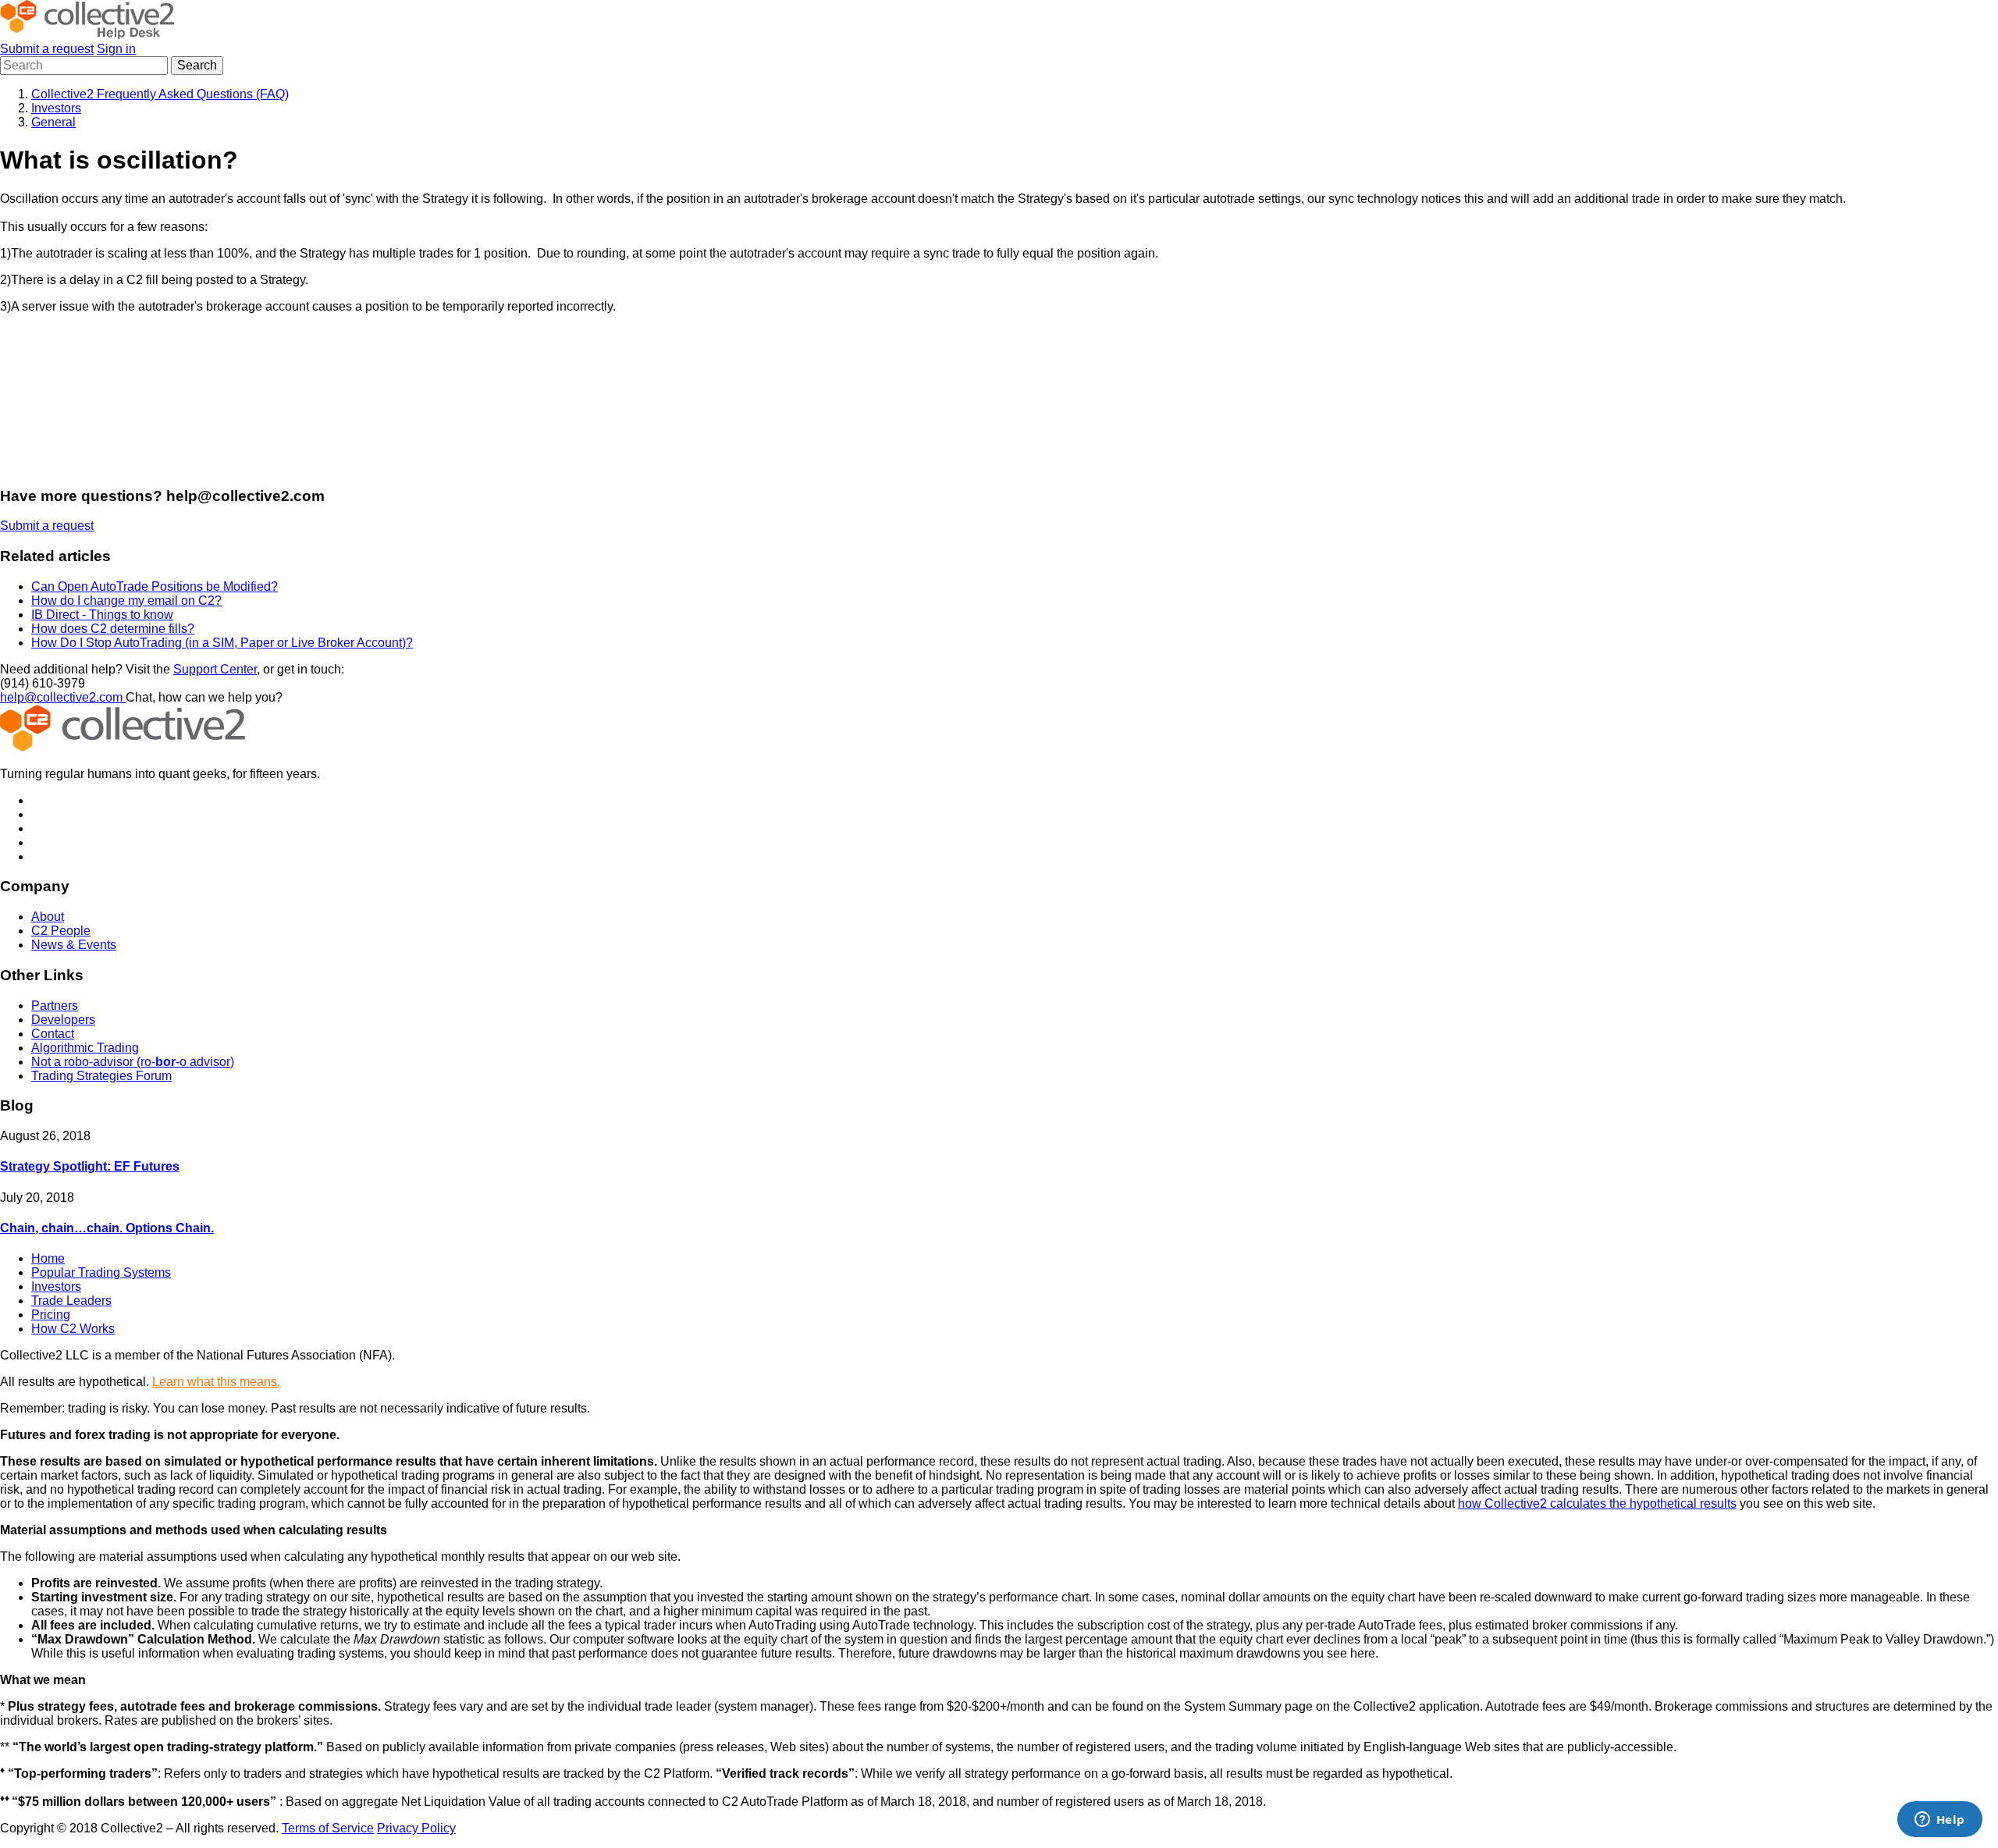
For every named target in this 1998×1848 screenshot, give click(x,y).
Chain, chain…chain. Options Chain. (107, 1228)
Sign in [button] (116, 49)
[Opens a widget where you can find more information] (1939, 1821)
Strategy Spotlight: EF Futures (90, 1166)
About (48, 917)
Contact (53, 1034)
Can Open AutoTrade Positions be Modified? (155, 586)
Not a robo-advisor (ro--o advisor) (133, 1062)
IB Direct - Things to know (102, 615)
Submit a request (47, 49)
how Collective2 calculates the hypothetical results (1597, 1503)
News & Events (74, 945)
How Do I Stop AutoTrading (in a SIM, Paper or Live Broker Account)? (222, 643)
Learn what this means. (216, 1382)
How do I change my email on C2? (126, 601)
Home (48, 1258)
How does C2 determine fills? (113, 629)
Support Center (215, 669)
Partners (55, 1006)
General (53, 122)
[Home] (87, 35)
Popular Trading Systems (101, 1272)
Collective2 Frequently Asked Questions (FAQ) (160, 94)
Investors (56, 108)
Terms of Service (328, 1828)
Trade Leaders (71, 1301)
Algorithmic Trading (85, 1048)
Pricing (51, 1315)
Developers (63, 1020)
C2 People (61, 931)
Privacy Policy (416, 1828)
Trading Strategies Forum (101, 1076)
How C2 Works (73, 1329)
